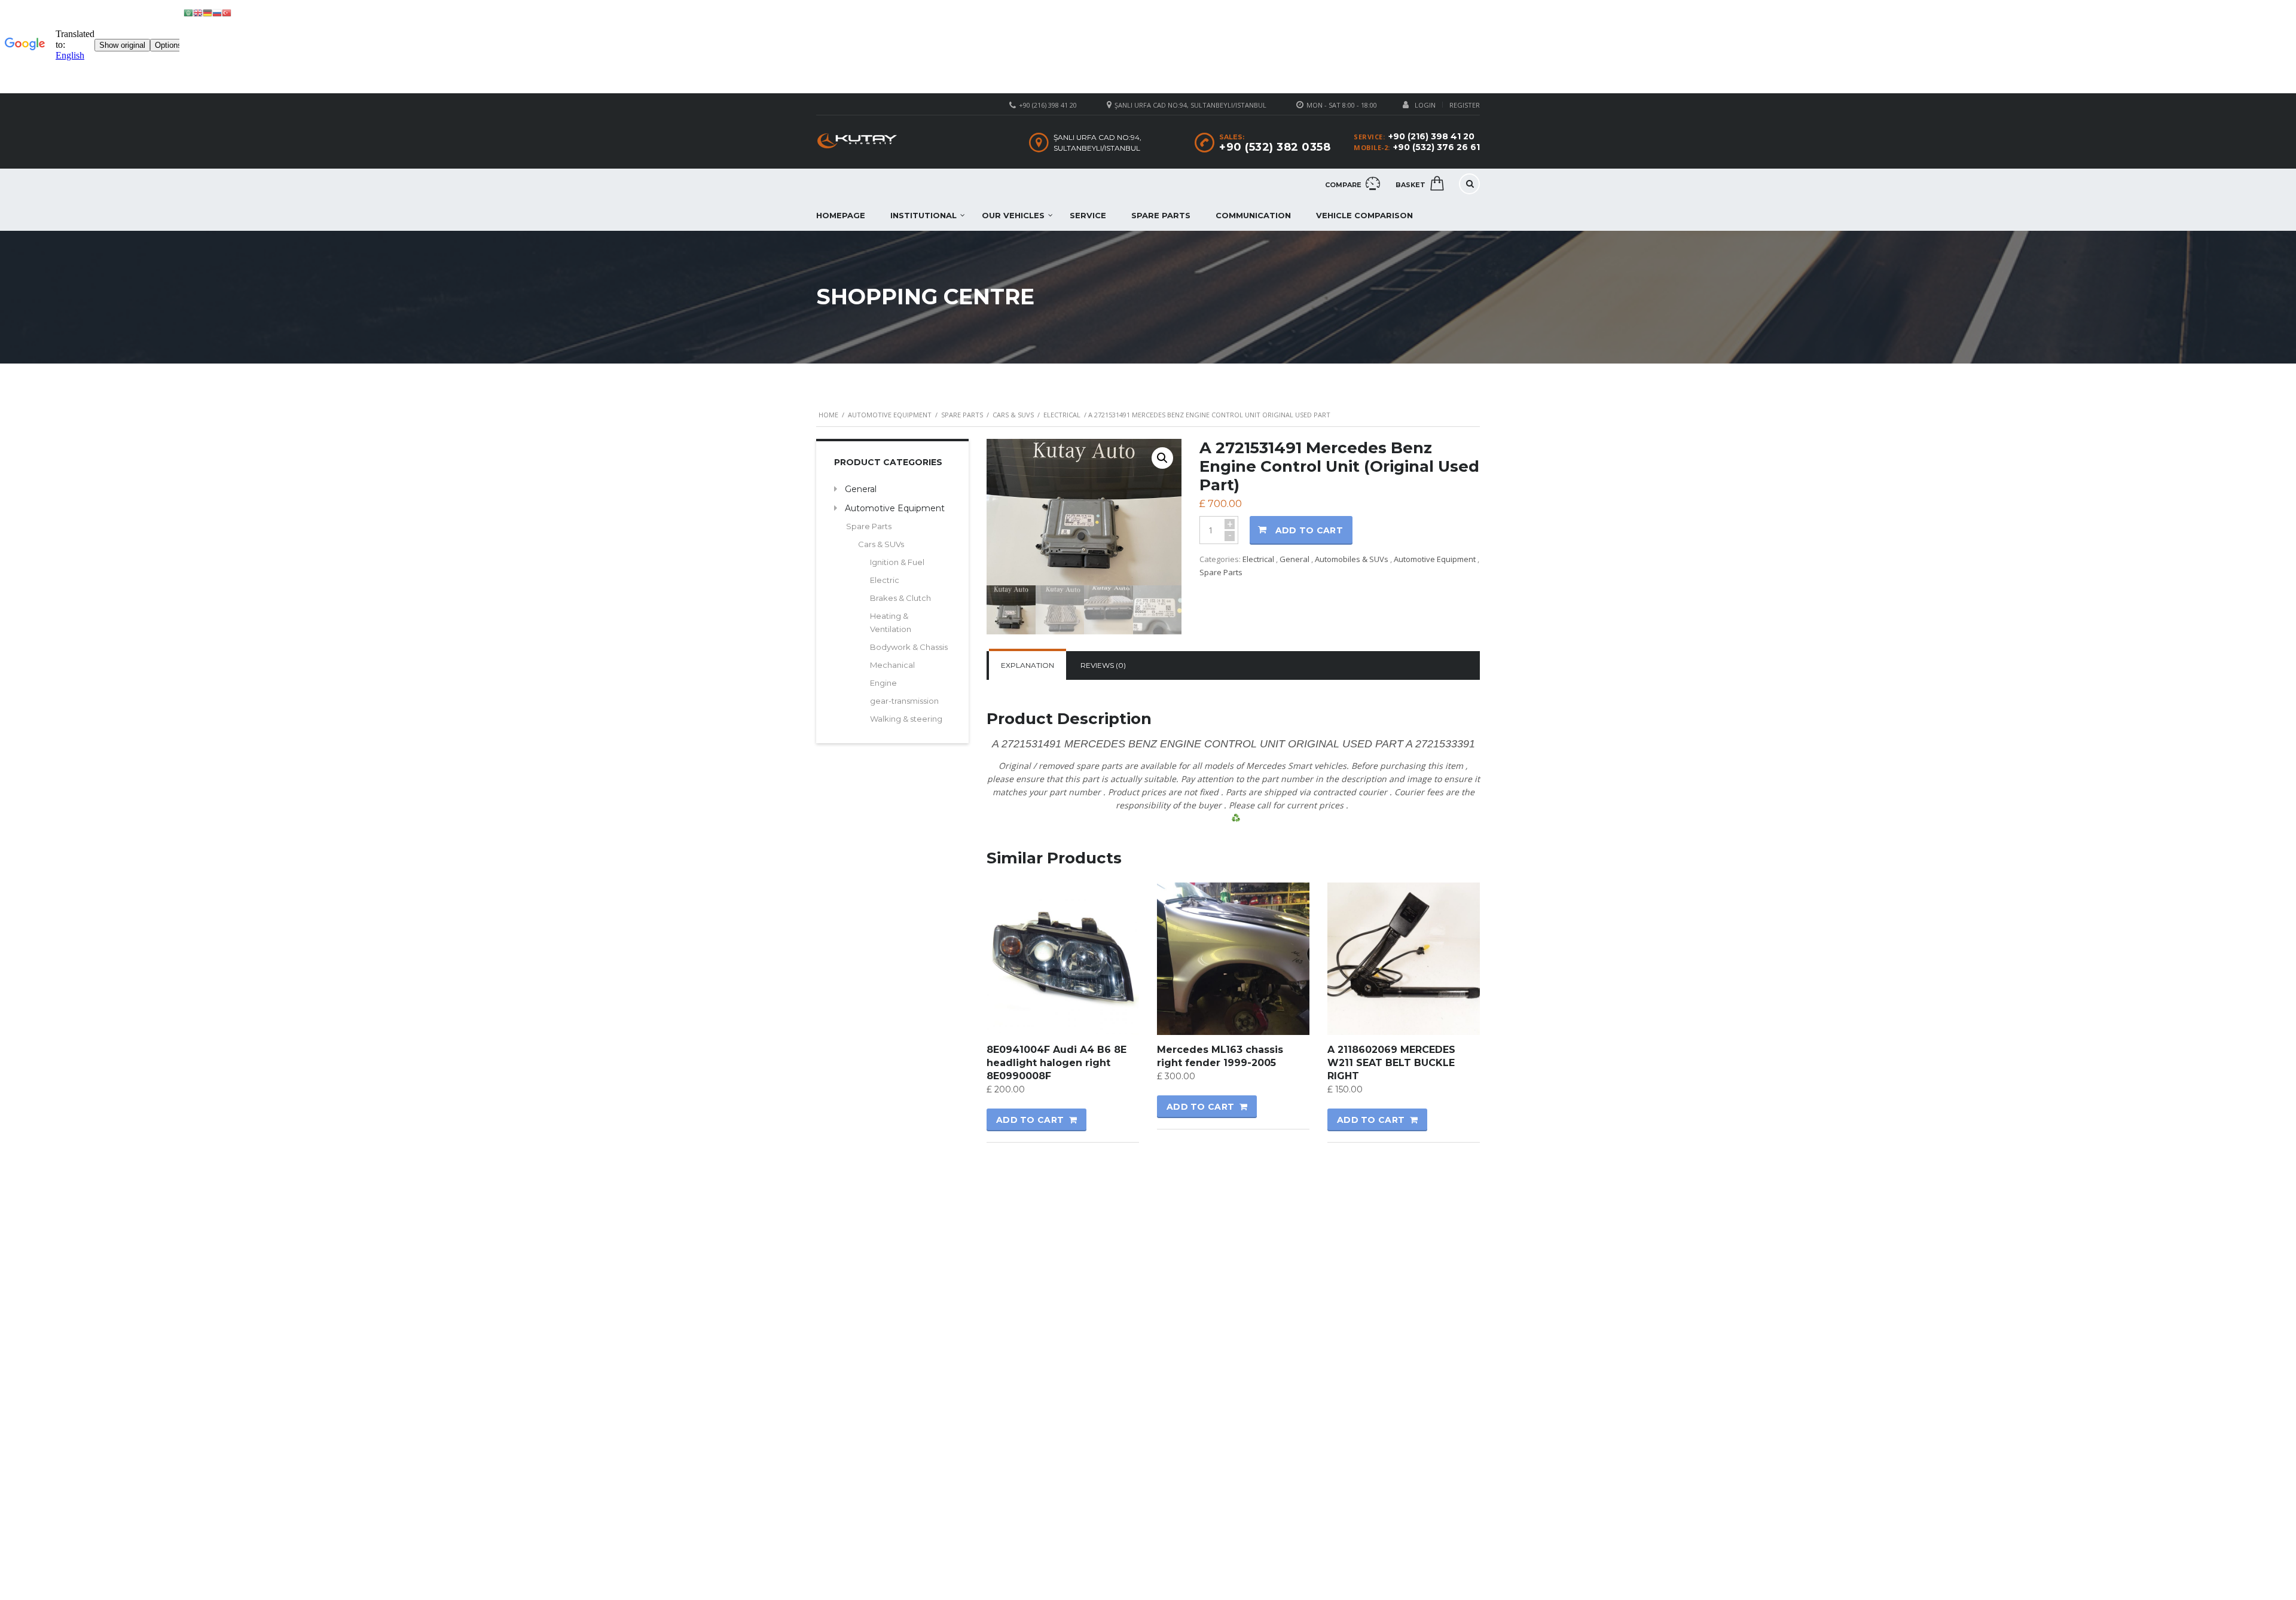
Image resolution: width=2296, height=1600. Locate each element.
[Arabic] (188, 12)
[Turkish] (227, 12)
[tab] (1028, 665)
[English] (198, 12)
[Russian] (217, 12)
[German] (207, 12)
